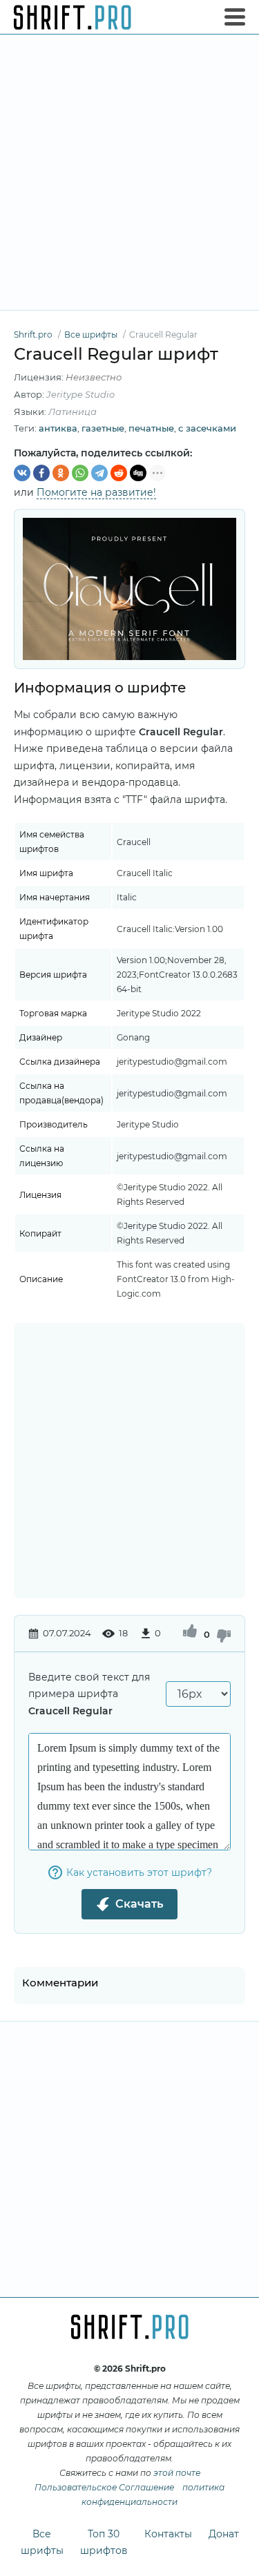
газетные (103, 428)
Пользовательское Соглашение (104, 2487)
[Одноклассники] (61, 473)
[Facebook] (41, 473)
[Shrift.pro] (73, 17)
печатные (151, 428)
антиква (58, 428)
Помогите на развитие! (96, 492)
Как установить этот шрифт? (139, 1872)
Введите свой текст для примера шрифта (89, 1694)
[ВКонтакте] (22, 473)
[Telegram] (99, 473)
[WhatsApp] (80, 473)
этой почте (177, 2473)
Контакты (168, 2534)
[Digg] (138, 473)
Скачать (139, 1904)
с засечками (207, 428)
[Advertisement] (129, 172)
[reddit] (119, 473)
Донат (224, 2534)
